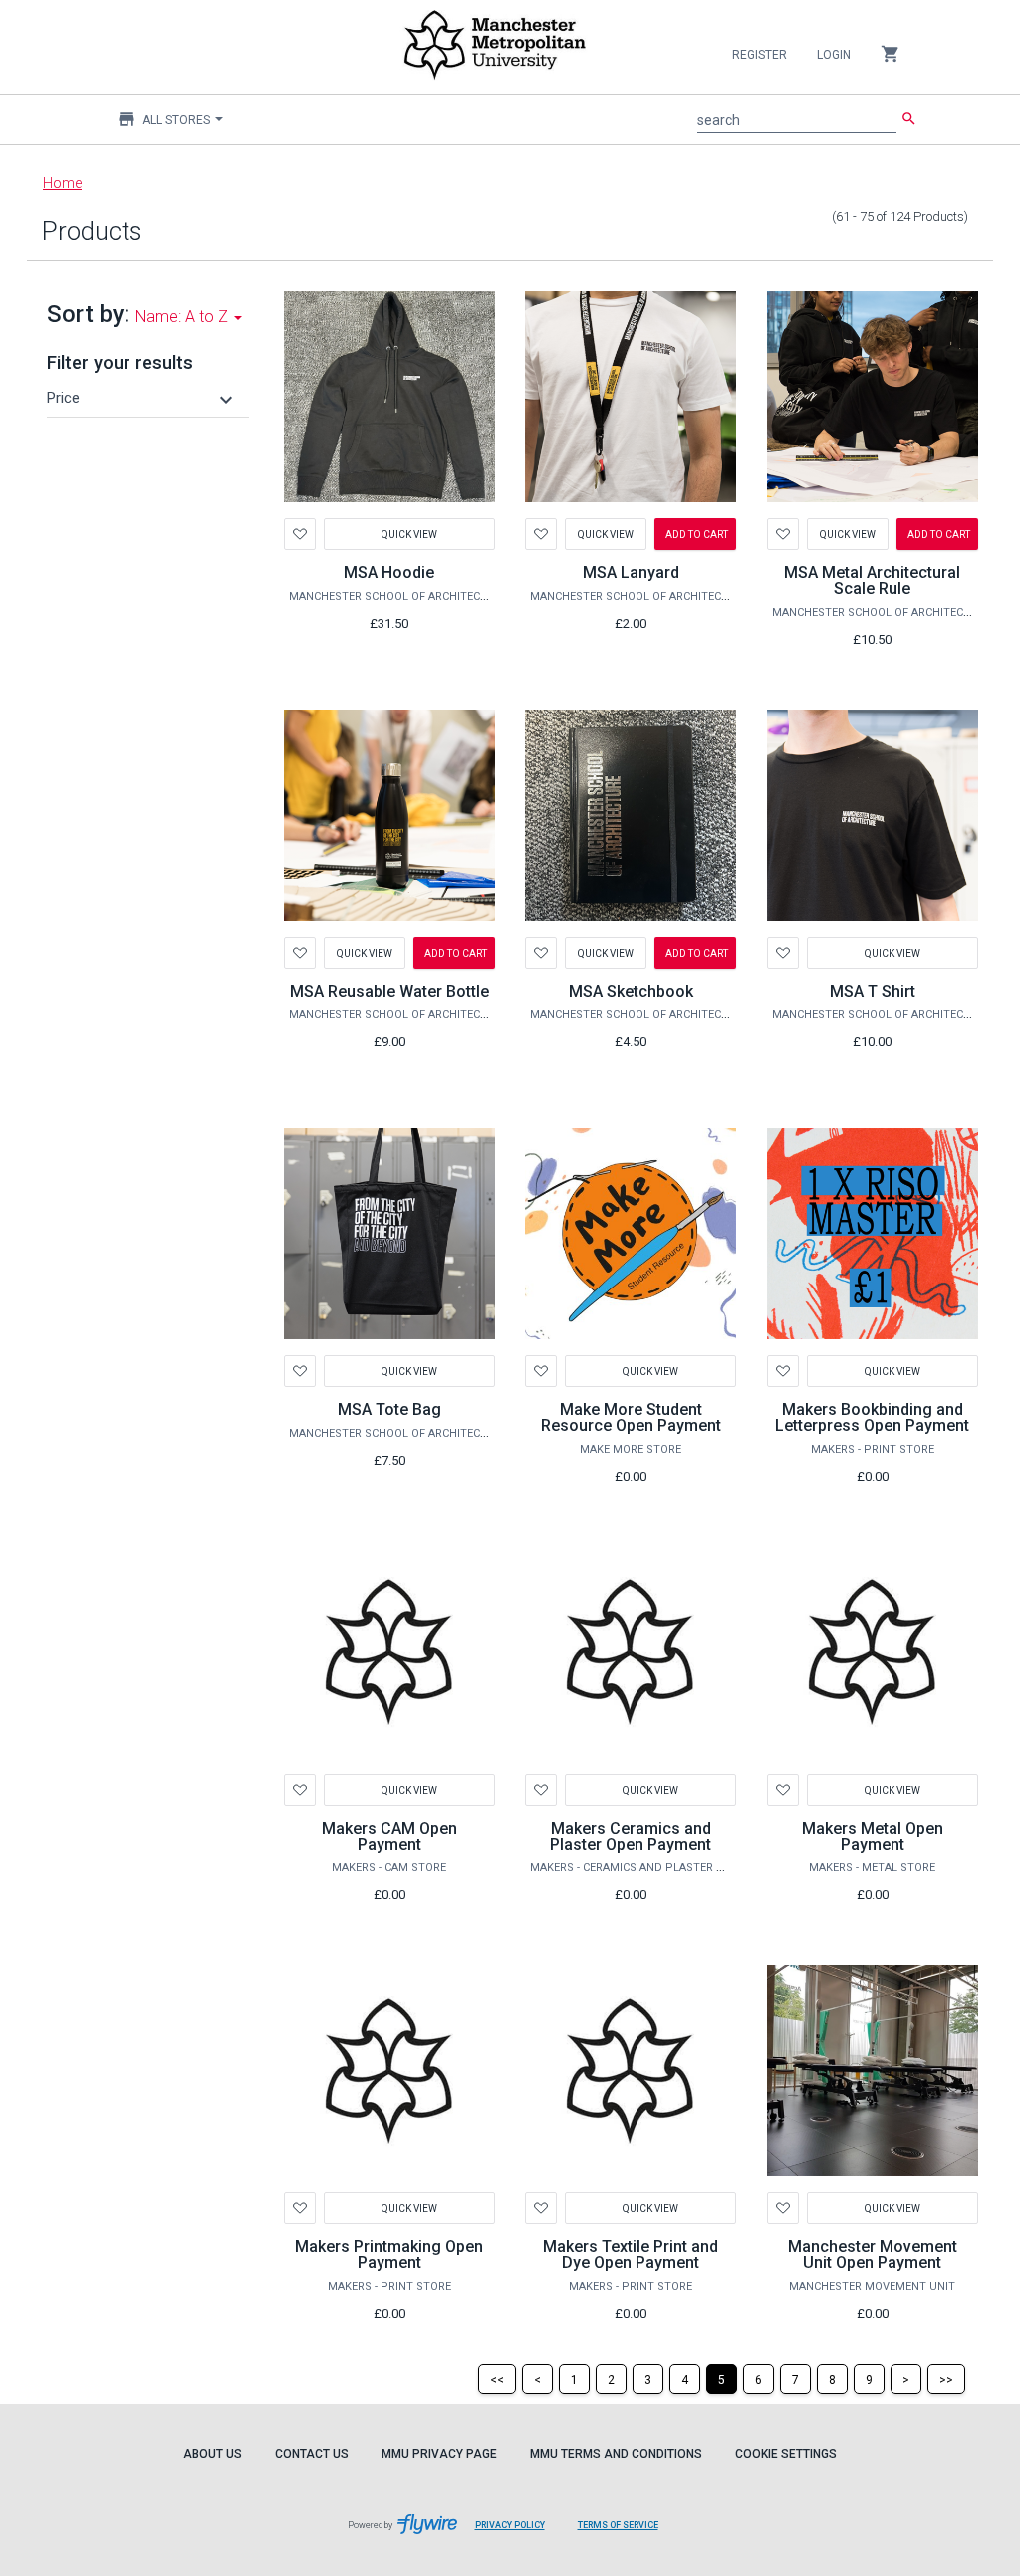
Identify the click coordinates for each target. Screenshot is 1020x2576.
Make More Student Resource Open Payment (631, 1418)
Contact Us (312, 2454)
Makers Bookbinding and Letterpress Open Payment (872, 1418)
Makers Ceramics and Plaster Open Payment (631, 1836)
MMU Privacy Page (439, 2454)
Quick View (409, 534)
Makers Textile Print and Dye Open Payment (631, 2255)
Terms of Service (626, 2535)
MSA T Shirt (873, 991)
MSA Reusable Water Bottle (389, 991)
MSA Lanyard (631, 572)
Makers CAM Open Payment (389, 1836)
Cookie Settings (786, 2454)
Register (760, 55)
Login (834, 55)
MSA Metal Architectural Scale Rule (872, 580)
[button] (142, 398)
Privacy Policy (517, 2535)
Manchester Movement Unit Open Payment (873, 2255)
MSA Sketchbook (631, 991)
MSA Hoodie (389, 572)
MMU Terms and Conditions (616, 2454)
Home (62, 183)
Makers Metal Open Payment (873, 1836)
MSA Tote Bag (389, 1410)
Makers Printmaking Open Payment (389, 2255)
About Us (213, 2454)
